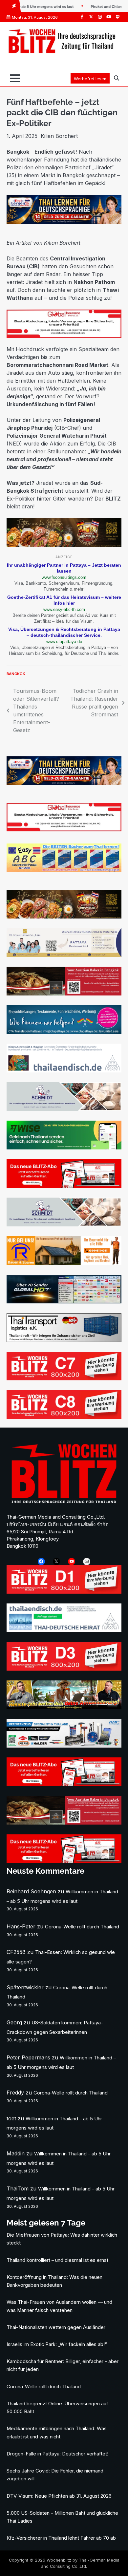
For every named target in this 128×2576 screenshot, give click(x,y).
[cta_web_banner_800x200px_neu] (64, 1032)
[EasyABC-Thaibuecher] (64, 870)
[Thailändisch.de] (64, 1630)
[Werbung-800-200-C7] (64, 1378)
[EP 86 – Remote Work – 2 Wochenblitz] (64, 1707)
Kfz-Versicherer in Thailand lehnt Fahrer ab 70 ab (61, 2538)
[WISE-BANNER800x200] (64, 1147)
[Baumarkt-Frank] (64, 1263)
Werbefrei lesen (90, 79)
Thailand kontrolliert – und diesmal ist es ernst (57, 2260)
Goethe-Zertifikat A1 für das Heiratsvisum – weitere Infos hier (64, 600)
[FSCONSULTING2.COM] (64, 955)
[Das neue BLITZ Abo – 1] (64, 1186)
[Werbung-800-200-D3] (64, 1669)
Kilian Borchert (59, 136)
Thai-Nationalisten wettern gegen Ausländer (56, 2327)
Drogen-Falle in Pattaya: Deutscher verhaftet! (57, 2454)
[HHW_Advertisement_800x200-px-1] (64, 1746)
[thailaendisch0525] (64, 1070)
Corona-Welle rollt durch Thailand (82, 1927)
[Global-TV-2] (64, 1301)
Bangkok (16, 674)
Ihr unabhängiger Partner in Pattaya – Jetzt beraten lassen (64, 568)
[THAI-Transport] (64, 1340)
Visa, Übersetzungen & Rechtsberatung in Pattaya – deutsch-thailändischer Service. (64, 632)
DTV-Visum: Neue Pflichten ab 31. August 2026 (59, 2496)
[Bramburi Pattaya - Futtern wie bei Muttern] (64, 545)
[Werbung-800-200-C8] (64, 1417)
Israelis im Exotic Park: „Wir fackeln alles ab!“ (57, 2344)
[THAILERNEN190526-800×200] (64, 222)
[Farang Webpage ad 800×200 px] (64, 994)
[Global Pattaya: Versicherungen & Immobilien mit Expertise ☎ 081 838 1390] (64, 336)
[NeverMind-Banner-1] (64, 1109)
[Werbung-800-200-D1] (64, 1592)
